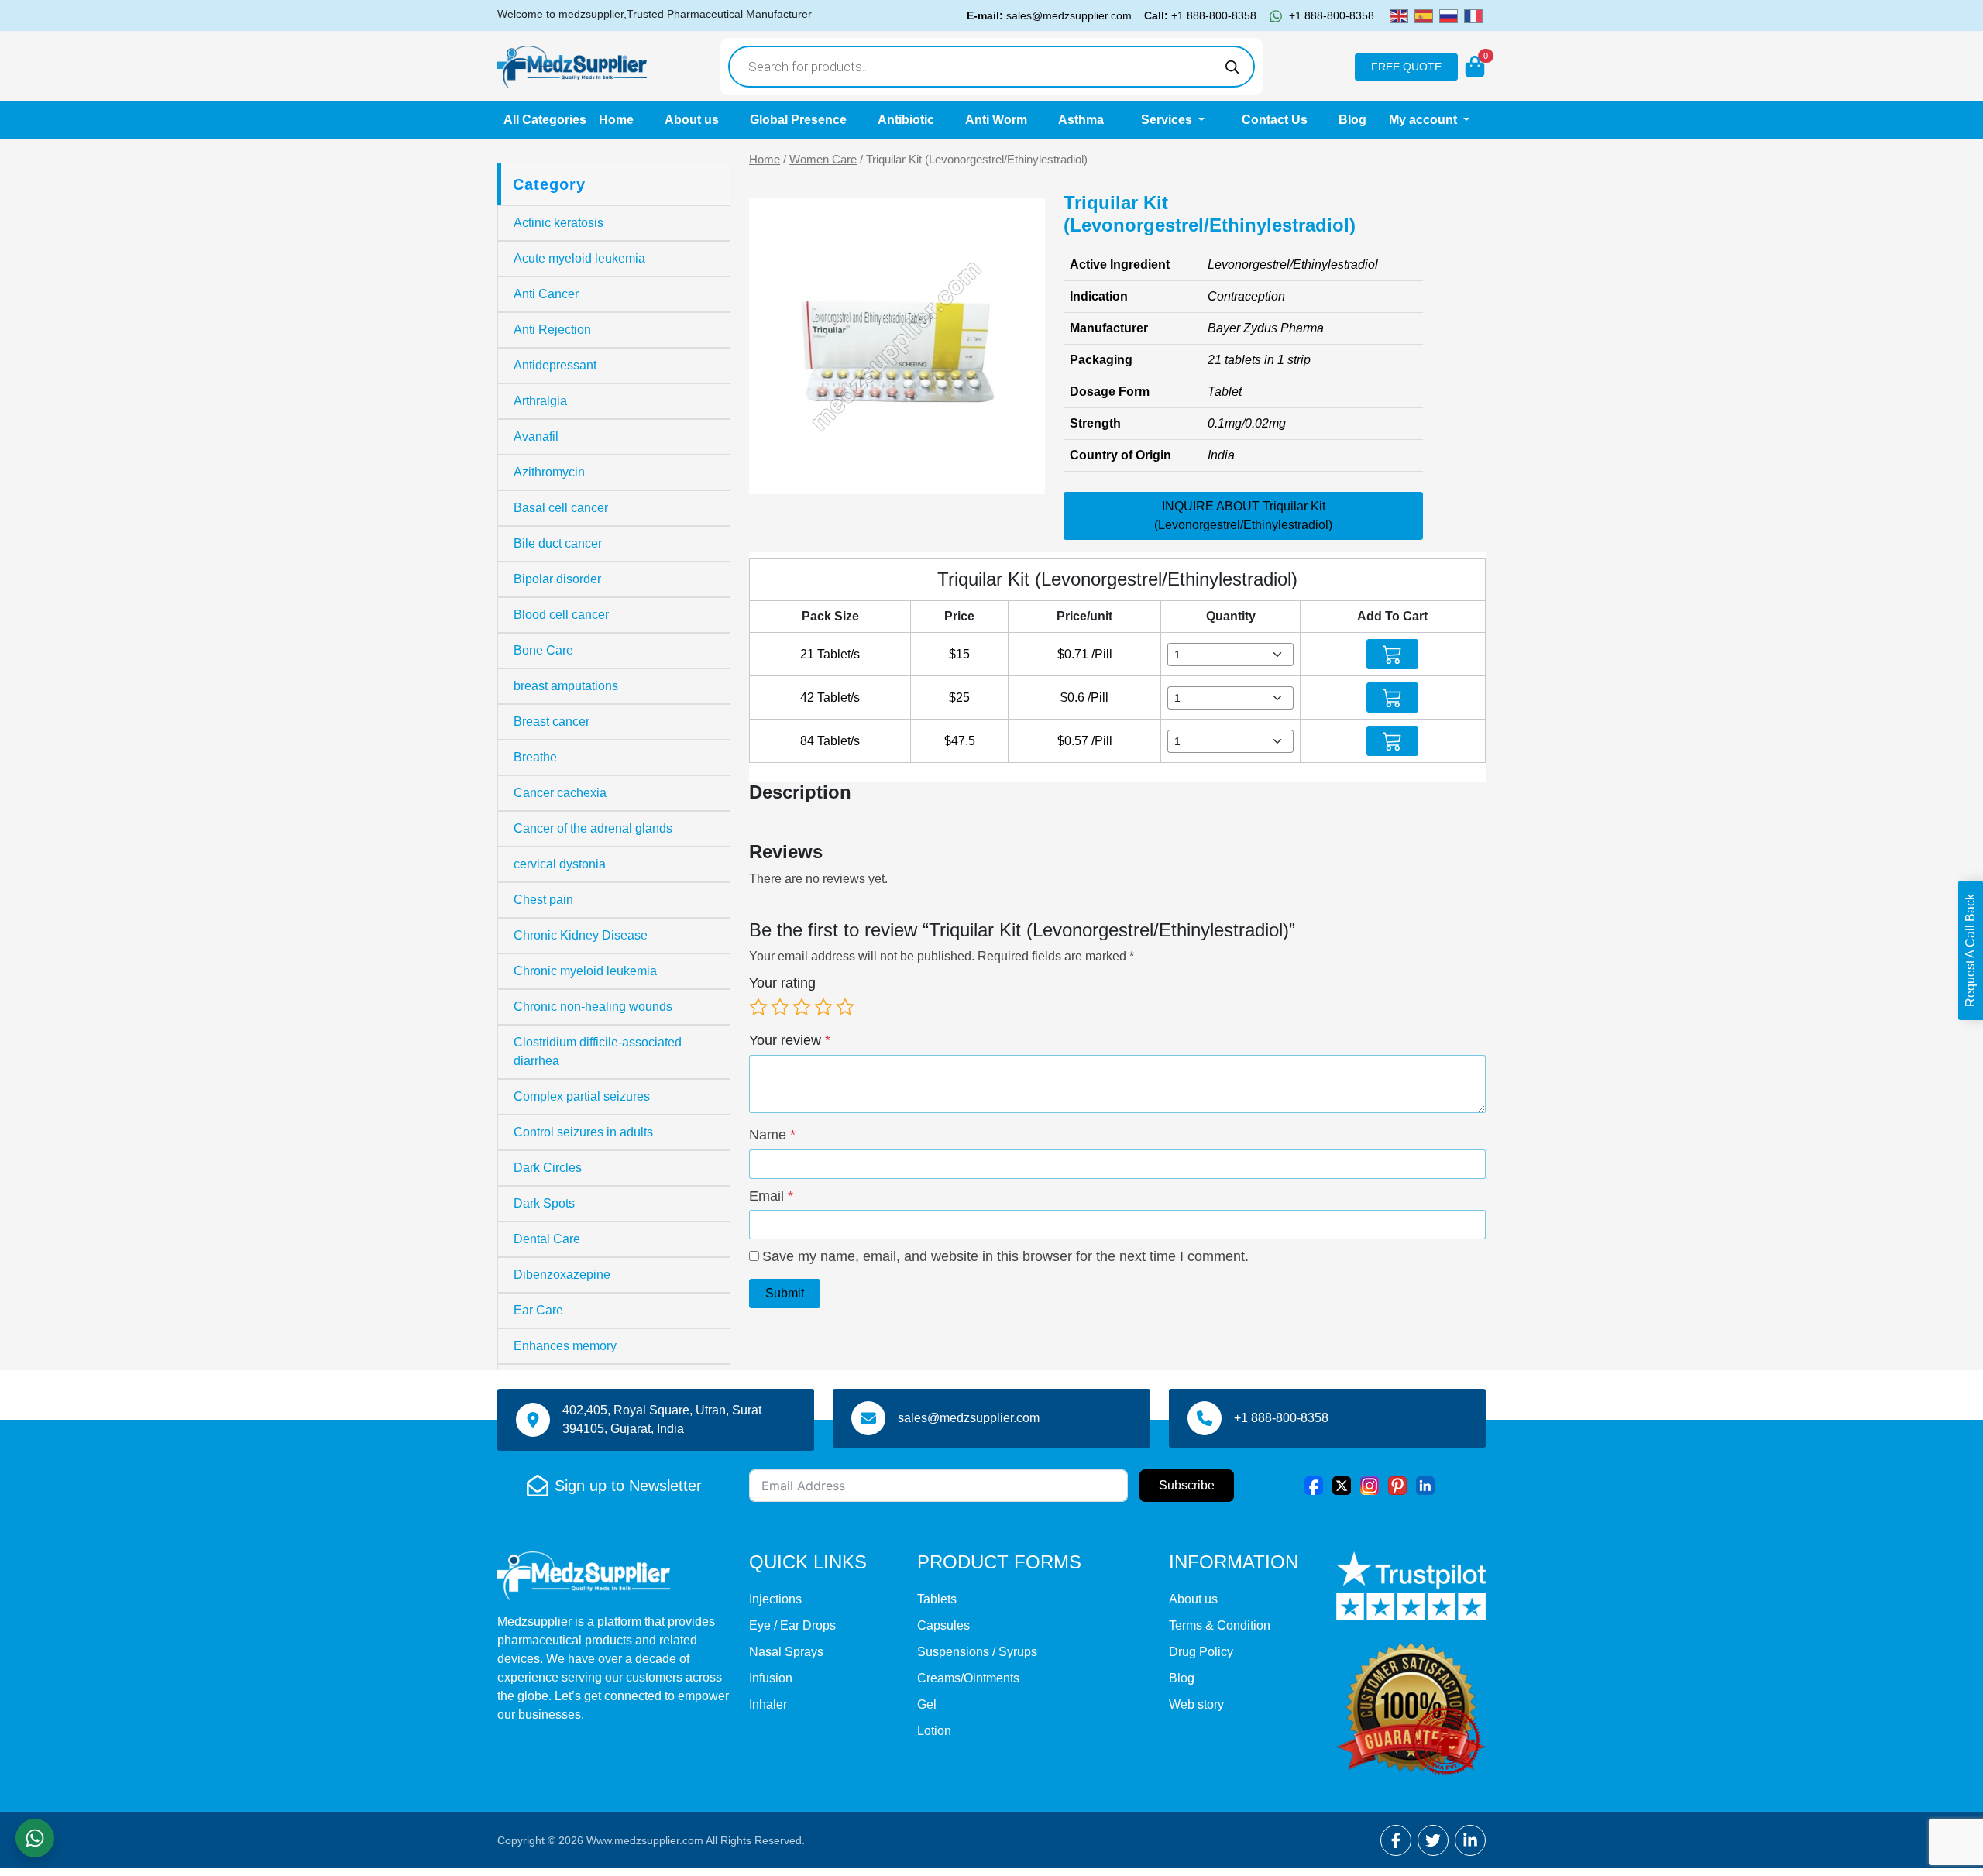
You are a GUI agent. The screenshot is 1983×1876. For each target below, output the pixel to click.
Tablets (937, 1599)
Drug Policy (1201, 1652)
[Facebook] (1314, 1485)
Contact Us (1275, 120)
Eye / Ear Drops (792, 1625)
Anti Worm (996, 120)
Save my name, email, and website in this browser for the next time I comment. (1005, 1256)
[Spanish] (1424, 15)
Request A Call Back (1970, 950)
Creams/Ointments (968, 1678)
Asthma (1081, 120)
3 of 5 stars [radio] (802, 1007)
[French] (1473, 15)
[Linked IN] (1425, 1485)
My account (1425, 120)
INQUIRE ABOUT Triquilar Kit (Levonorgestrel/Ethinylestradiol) (1243, 515)
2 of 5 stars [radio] (780, 1007)
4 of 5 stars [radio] (823, 1007)
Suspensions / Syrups (977, 1652)
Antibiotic (906, 120)
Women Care (823, 160)
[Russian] (1449, 15)
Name (772, 1135)
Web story (1196, 1704)
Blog (1352, 120)
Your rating (782, 983)
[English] (1399, 15)
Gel (927, 1704)
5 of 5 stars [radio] (845, 1007)
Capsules (943, 1625)
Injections (775, 1599)
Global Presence (798, 120)
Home (616, 120)
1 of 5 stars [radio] (758, 1007)
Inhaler (768, 1704)
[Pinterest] (1397, 1485)
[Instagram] (1370, 1485)
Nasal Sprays (786, 1652)
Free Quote (1406, 67)
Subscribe (1187, 1485)
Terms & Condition (1220, 1625)
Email (771, 1196)
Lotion (934, 1731)
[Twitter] (1342, 1485)
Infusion (771, 1678)
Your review (790, 1040)
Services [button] (1168, 120)
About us (692, 120)
